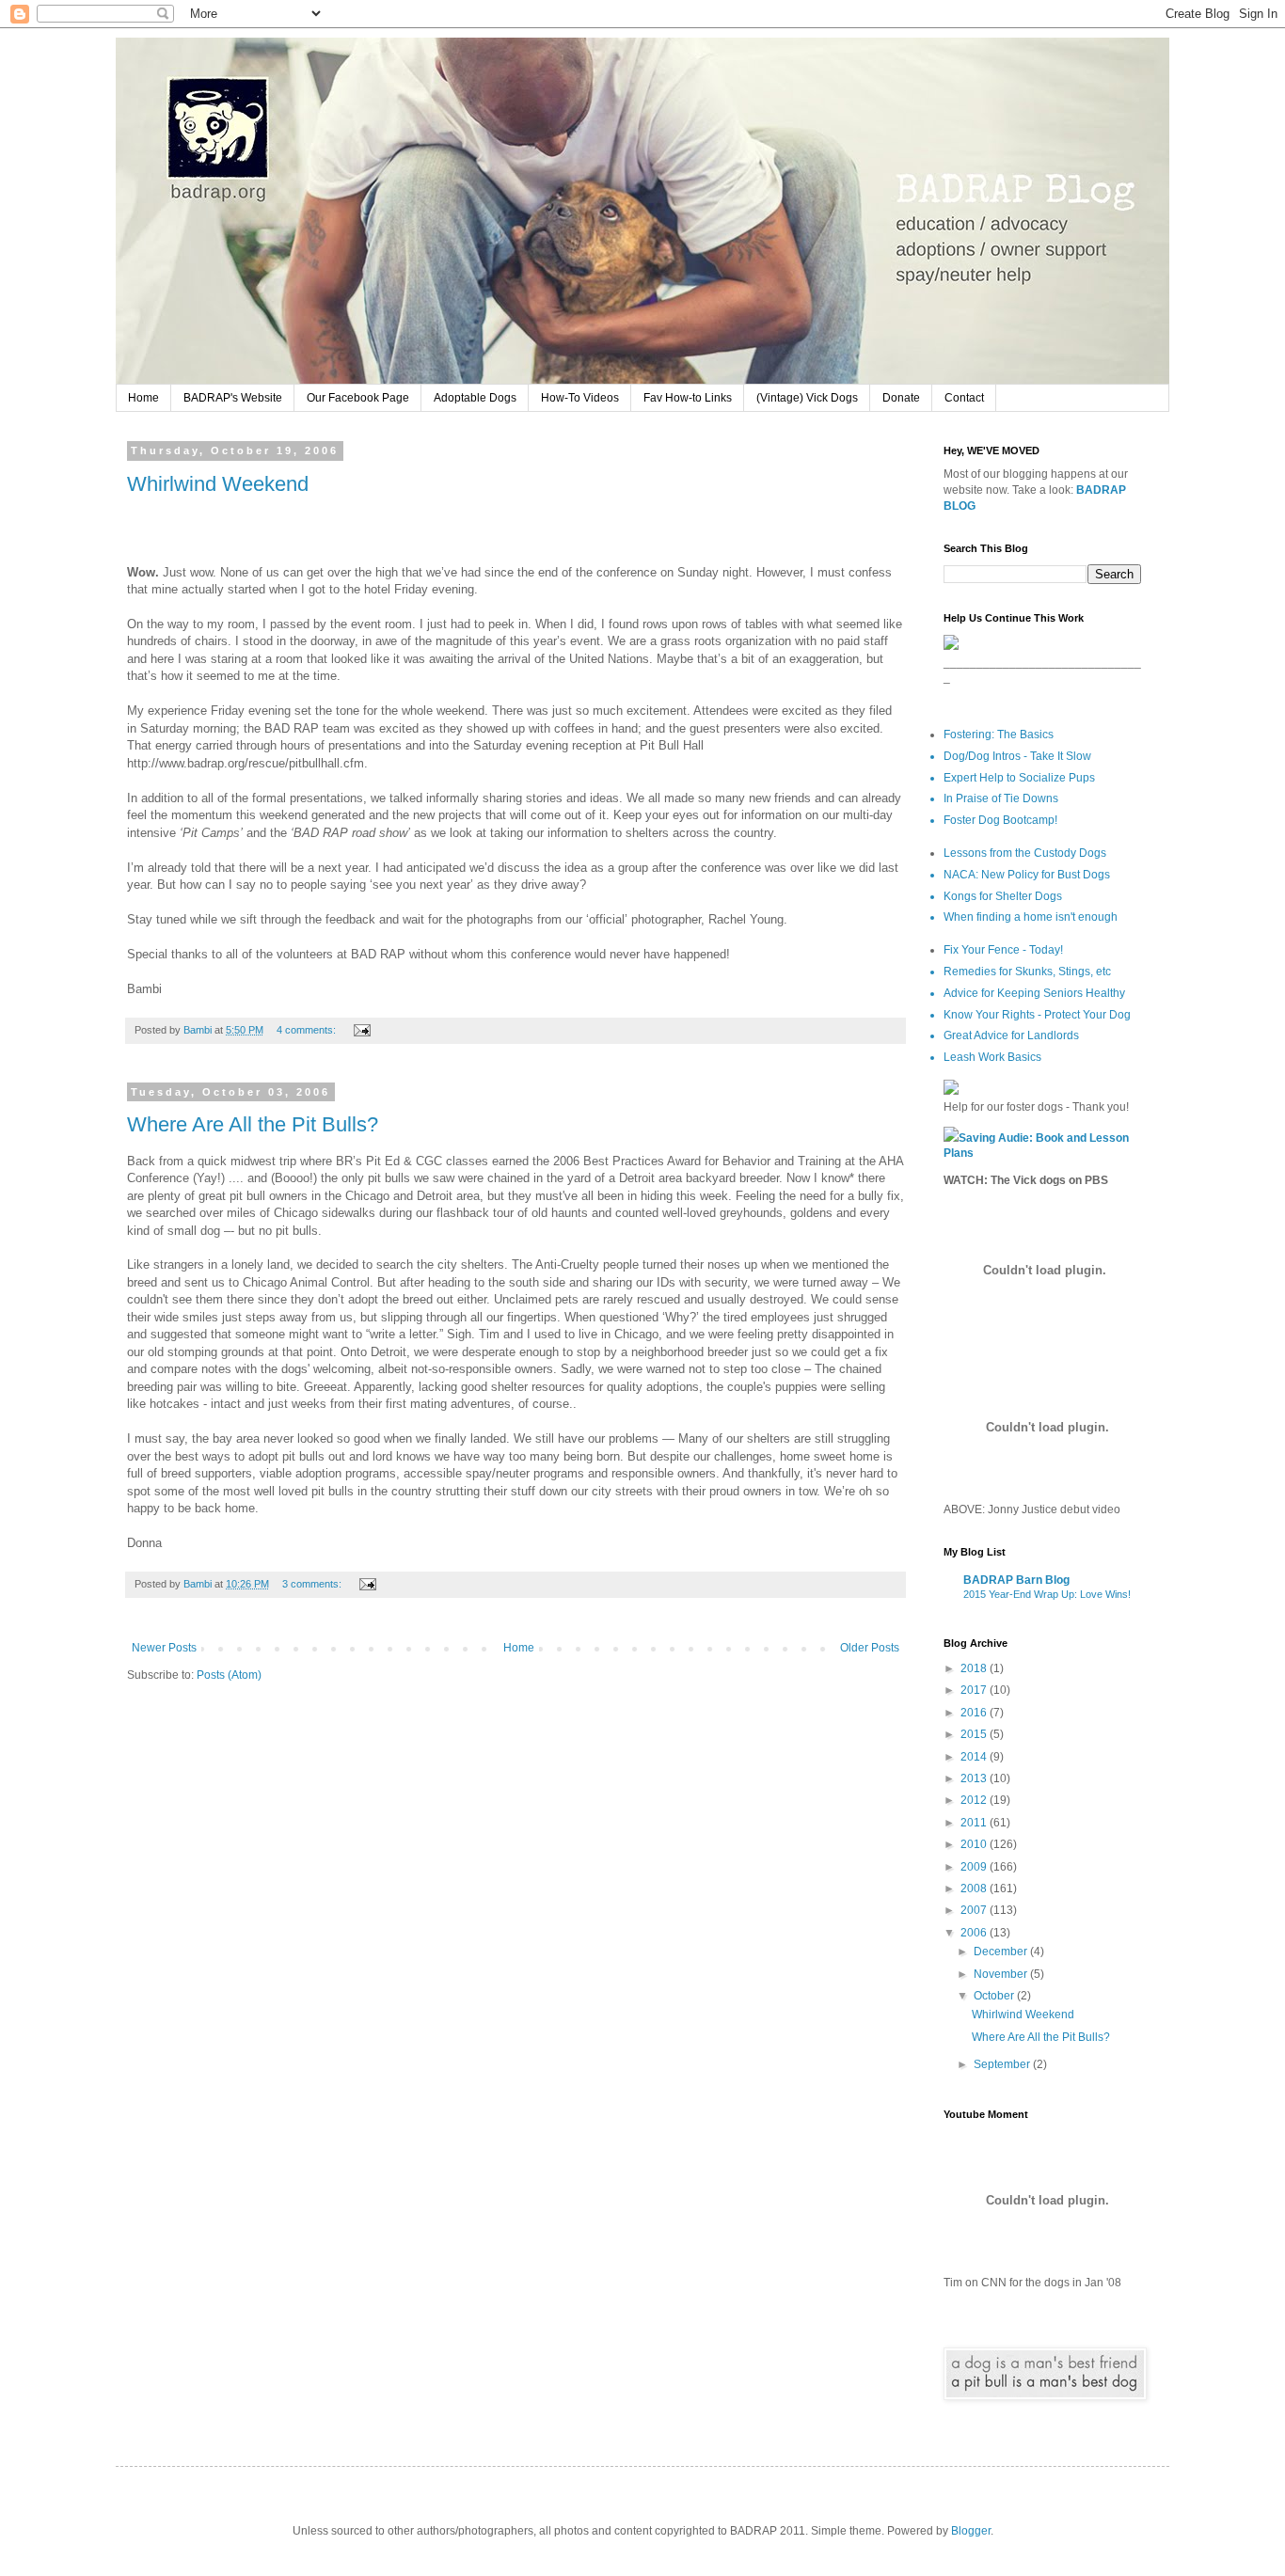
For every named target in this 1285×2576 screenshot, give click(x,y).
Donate (901, 398)
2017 (975, 1690)
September (1003, 2064)
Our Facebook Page (358, 398)
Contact (964, 398)
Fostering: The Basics (999, 735)
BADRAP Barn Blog (1016, 1580)
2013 (975, 1778)
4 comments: (308, 1030)
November (1002, 1974)
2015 (975, 1734)
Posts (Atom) (229, 1675)
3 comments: (313, 1584)
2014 (975, 1757)
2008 (975, 1889)
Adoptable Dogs (475, 398)
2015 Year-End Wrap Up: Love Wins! (1047, 1594)
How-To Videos (580, 398)
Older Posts (870, 1648)
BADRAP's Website (233, 398)
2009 (975, 1867)
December (1002, 1952)
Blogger (971, 2531)
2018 (975, 1668)
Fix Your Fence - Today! (1003, 950)
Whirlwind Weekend (218, 484)
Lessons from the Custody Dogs (1025, 853)
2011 (975, 1823)
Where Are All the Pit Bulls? (253, 1124)
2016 (975, 1713)
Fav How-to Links (688, 398)
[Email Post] (361, 1030)
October (995, 1996)
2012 (975, 1800)
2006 (975, 1933)
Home (143, 398)
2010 (975, 1844)
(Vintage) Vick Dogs (807, 398)
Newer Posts (164, 1648)
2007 (975, 1910)
